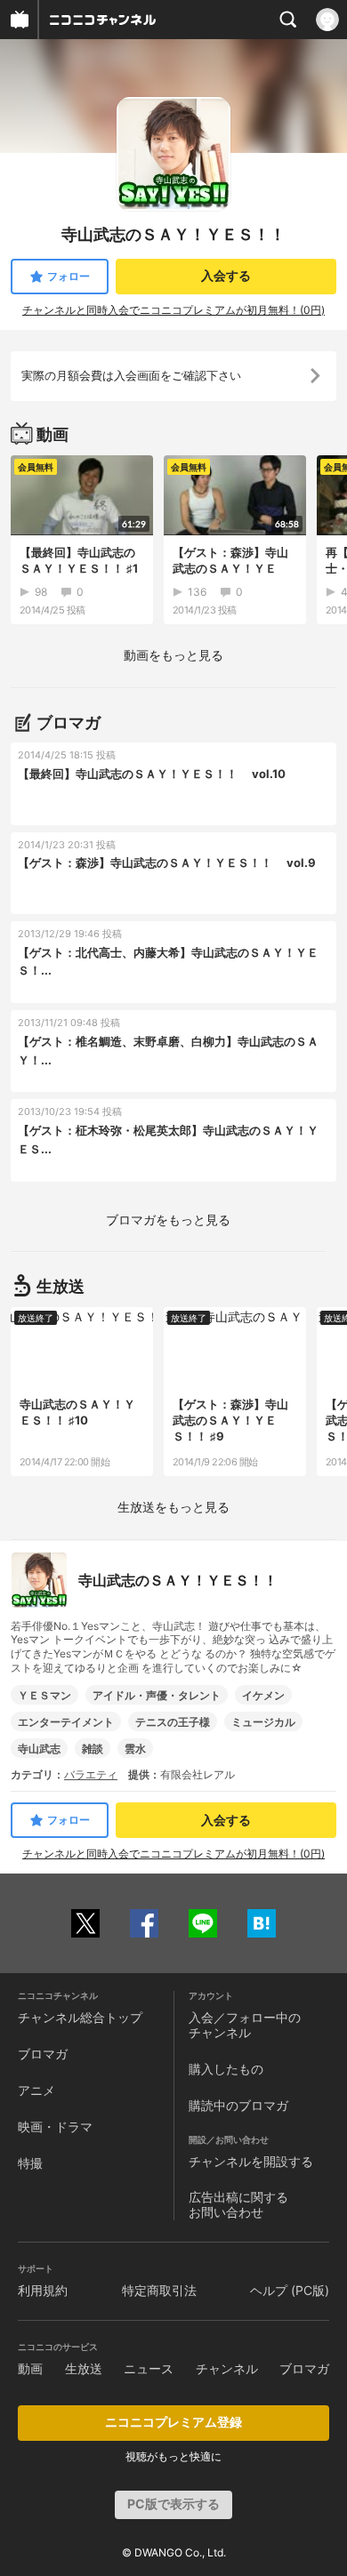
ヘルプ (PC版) (290, 2290)
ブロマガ (43, 2054)
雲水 (135, 1749)
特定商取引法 (159, 2290)
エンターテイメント (66, 1722)
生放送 (84, 2368)
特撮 (30, 2163)
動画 (30, 2368)
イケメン (263, 1695)
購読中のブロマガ (238, 2105)
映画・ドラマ (55, 2127)
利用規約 (43, 2290)
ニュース (149, 2368)
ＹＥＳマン (44, 1695)
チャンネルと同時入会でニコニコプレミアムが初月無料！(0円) (173, 310)
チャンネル (227, 2368)
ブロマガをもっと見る (168, 1220)
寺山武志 (39, 1749)
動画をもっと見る (173, 655)
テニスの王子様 (173, 1722)
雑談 (93, 1749)
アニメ (36, 2090)
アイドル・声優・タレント (157, 1695)
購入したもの (226, 2069)
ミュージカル (263, 1722)
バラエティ (91, 1774)
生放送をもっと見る (173, 1507)
